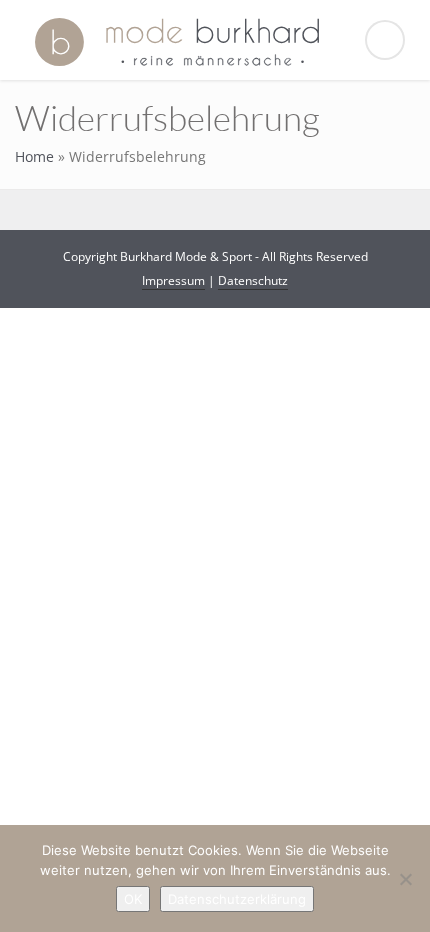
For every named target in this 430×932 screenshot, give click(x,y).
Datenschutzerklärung (237, 899)
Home (34, 156)
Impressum (173, 280)
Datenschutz (253, 280)
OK (133, 899)
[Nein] (405, 879)
